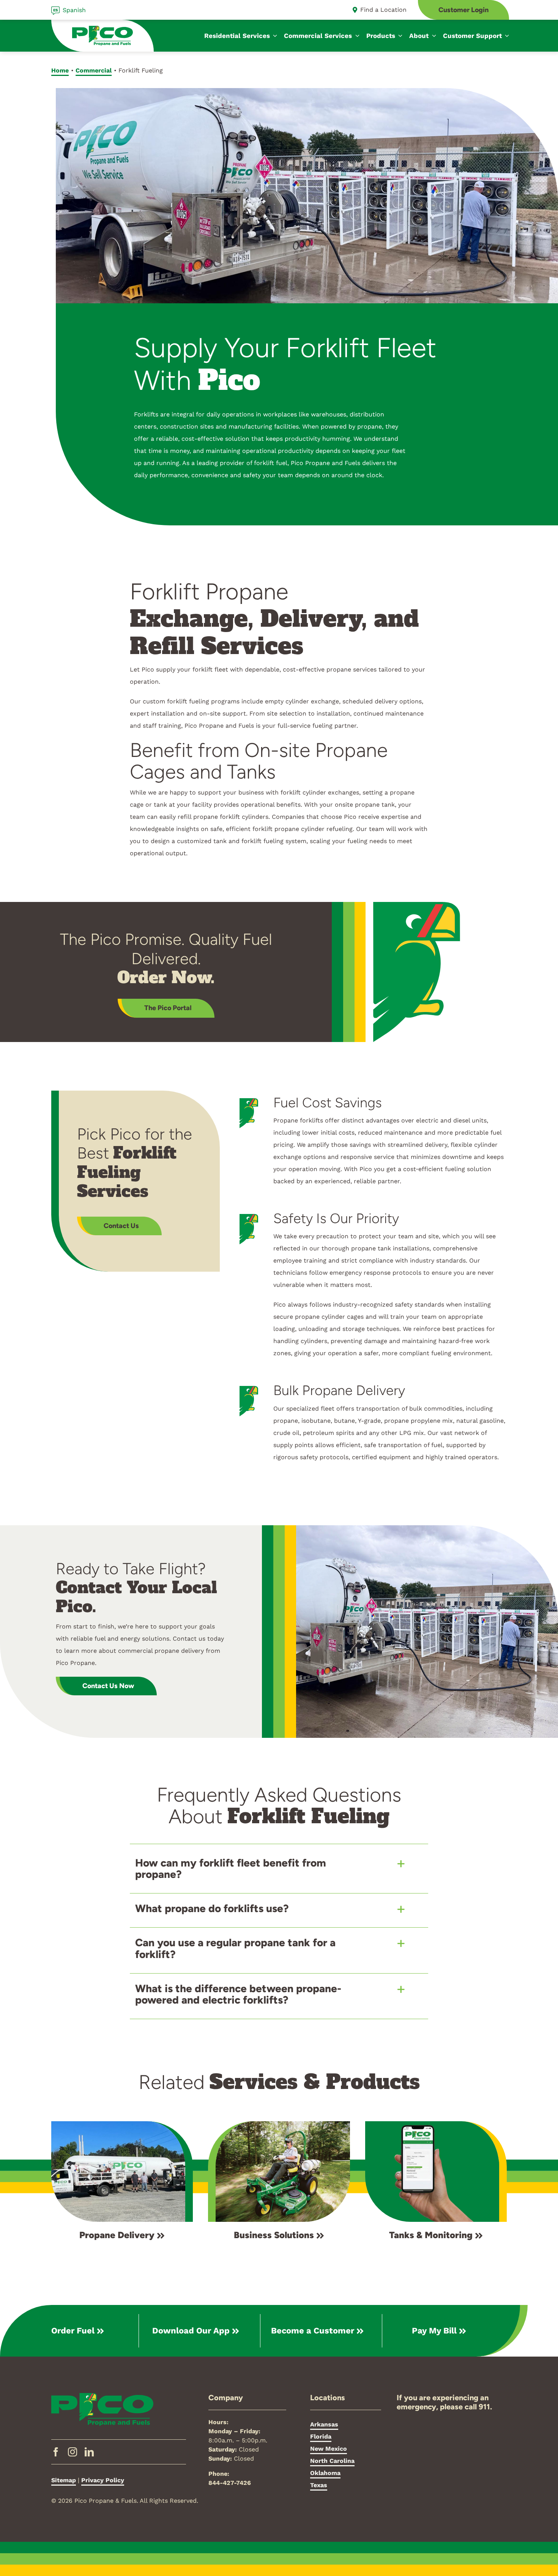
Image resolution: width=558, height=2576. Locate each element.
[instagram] (73, 2452)
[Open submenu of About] (432, 36)
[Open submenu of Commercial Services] (356, 36)
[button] (279, 1869)
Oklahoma (325, 2473)
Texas (319, 2485)
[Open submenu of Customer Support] (506, 36)
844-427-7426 (230, 2483)
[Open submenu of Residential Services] (274, 36)
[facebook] (56, 2452)
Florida (321, 2436)
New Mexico (329, 2449)
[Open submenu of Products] (399, 36)
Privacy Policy (103, 2480)
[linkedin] (89, 2452)
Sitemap (64, 2480)
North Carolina (332, 2461)
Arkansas (324, 2424)
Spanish (74, 10)
